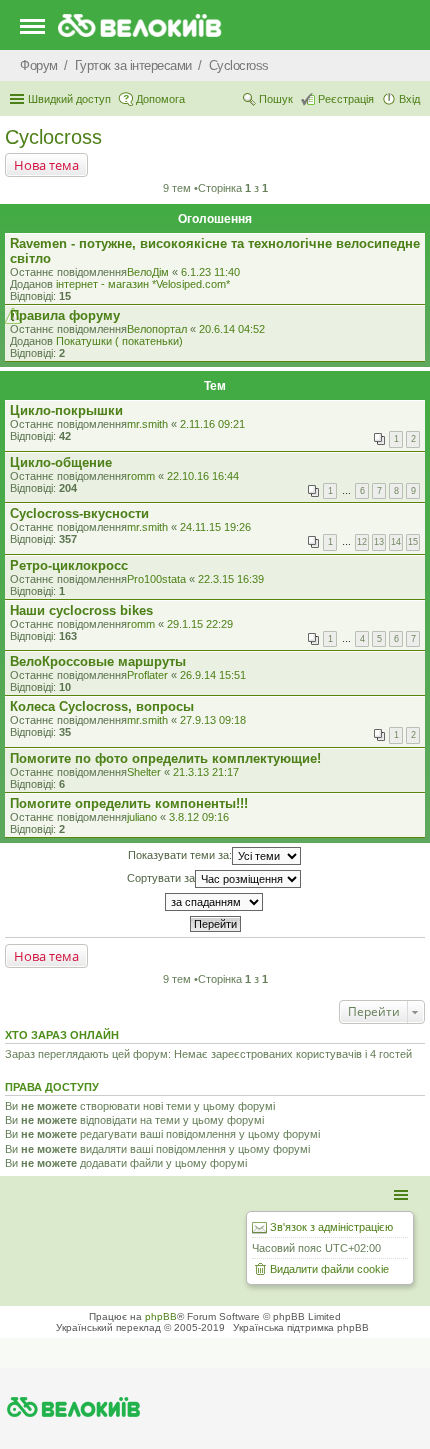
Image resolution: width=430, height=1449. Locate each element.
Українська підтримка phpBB (301, 1327)
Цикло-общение (61, 462)
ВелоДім (148, 272)
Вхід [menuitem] (409, 99)
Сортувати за (161, 877)
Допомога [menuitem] (160, 99)
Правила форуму (65, 315)
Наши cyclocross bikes (81, 610)
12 (362, 542)
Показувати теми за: (180, 854)
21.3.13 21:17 (206, 772)
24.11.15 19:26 (215, 527)
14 (396, 542)
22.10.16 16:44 (203, 476)
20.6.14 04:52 (232, 329)
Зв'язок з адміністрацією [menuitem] (331, 1227)
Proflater (147, 675)
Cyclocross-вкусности (79, 513)
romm (141, 476)
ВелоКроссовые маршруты (98, 661)
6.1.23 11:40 (210, 272)
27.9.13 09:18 (213, 720)
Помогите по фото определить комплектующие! (165, 758)
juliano (142, 817)
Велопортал (157, 329)
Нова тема (46, 165)
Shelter (144, 772)
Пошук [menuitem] (276, 99)
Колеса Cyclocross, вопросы (102, 706)
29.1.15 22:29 (200, 624)
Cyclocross (53, 137)
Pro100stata (156, 579)
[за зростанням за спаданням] (215, 902)
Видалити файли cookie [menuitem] (329, 1269)
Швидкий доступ (69, 99)
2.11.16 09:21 (212, 424)
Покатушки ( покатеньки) (119, 341)
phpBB (161, 1316)
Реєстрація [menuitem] (346, 99)
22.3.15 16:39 (231, 579)
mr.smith (147, 424)
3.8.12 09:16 (199, 817)
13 (379, 542)
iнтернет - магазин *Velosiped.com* (143, 284)
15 (413, 542)
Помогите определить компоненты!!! (129, 803)
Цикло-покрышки (66, 410)
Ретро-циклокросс (69, 565)
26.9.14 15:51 (213, 675)
